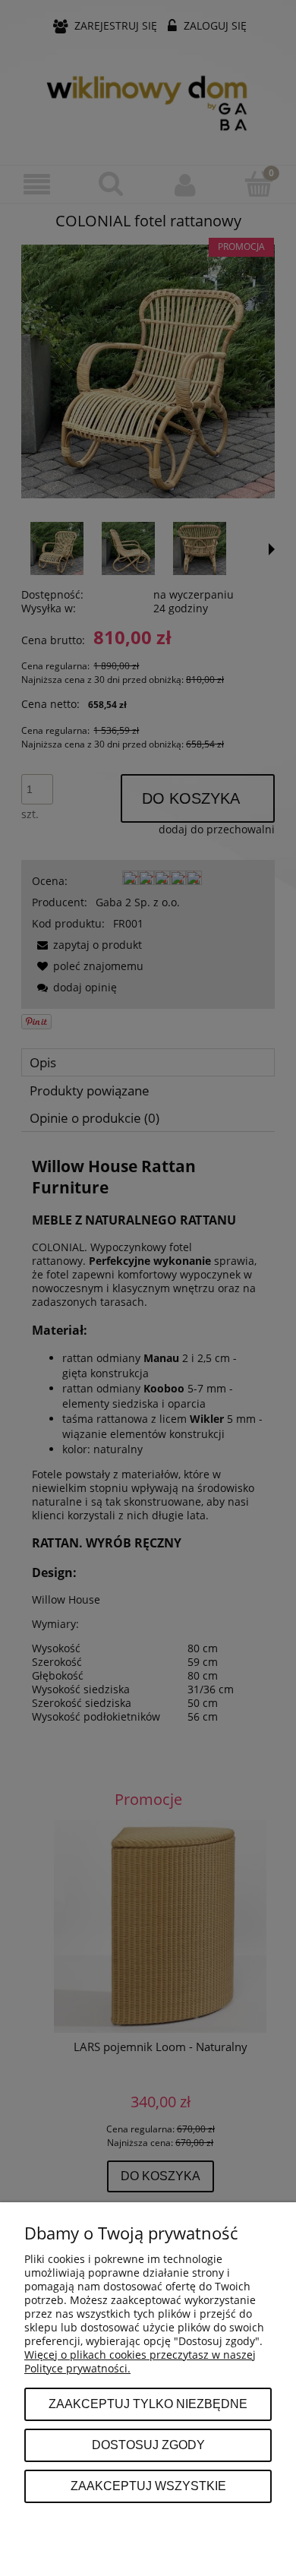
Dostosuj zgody (148, 2445)
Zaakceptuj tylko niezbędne (148, 2404)
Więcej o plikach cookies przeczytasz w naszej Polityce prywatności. (140, 2361)
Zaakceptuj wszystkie (148, 2486)
